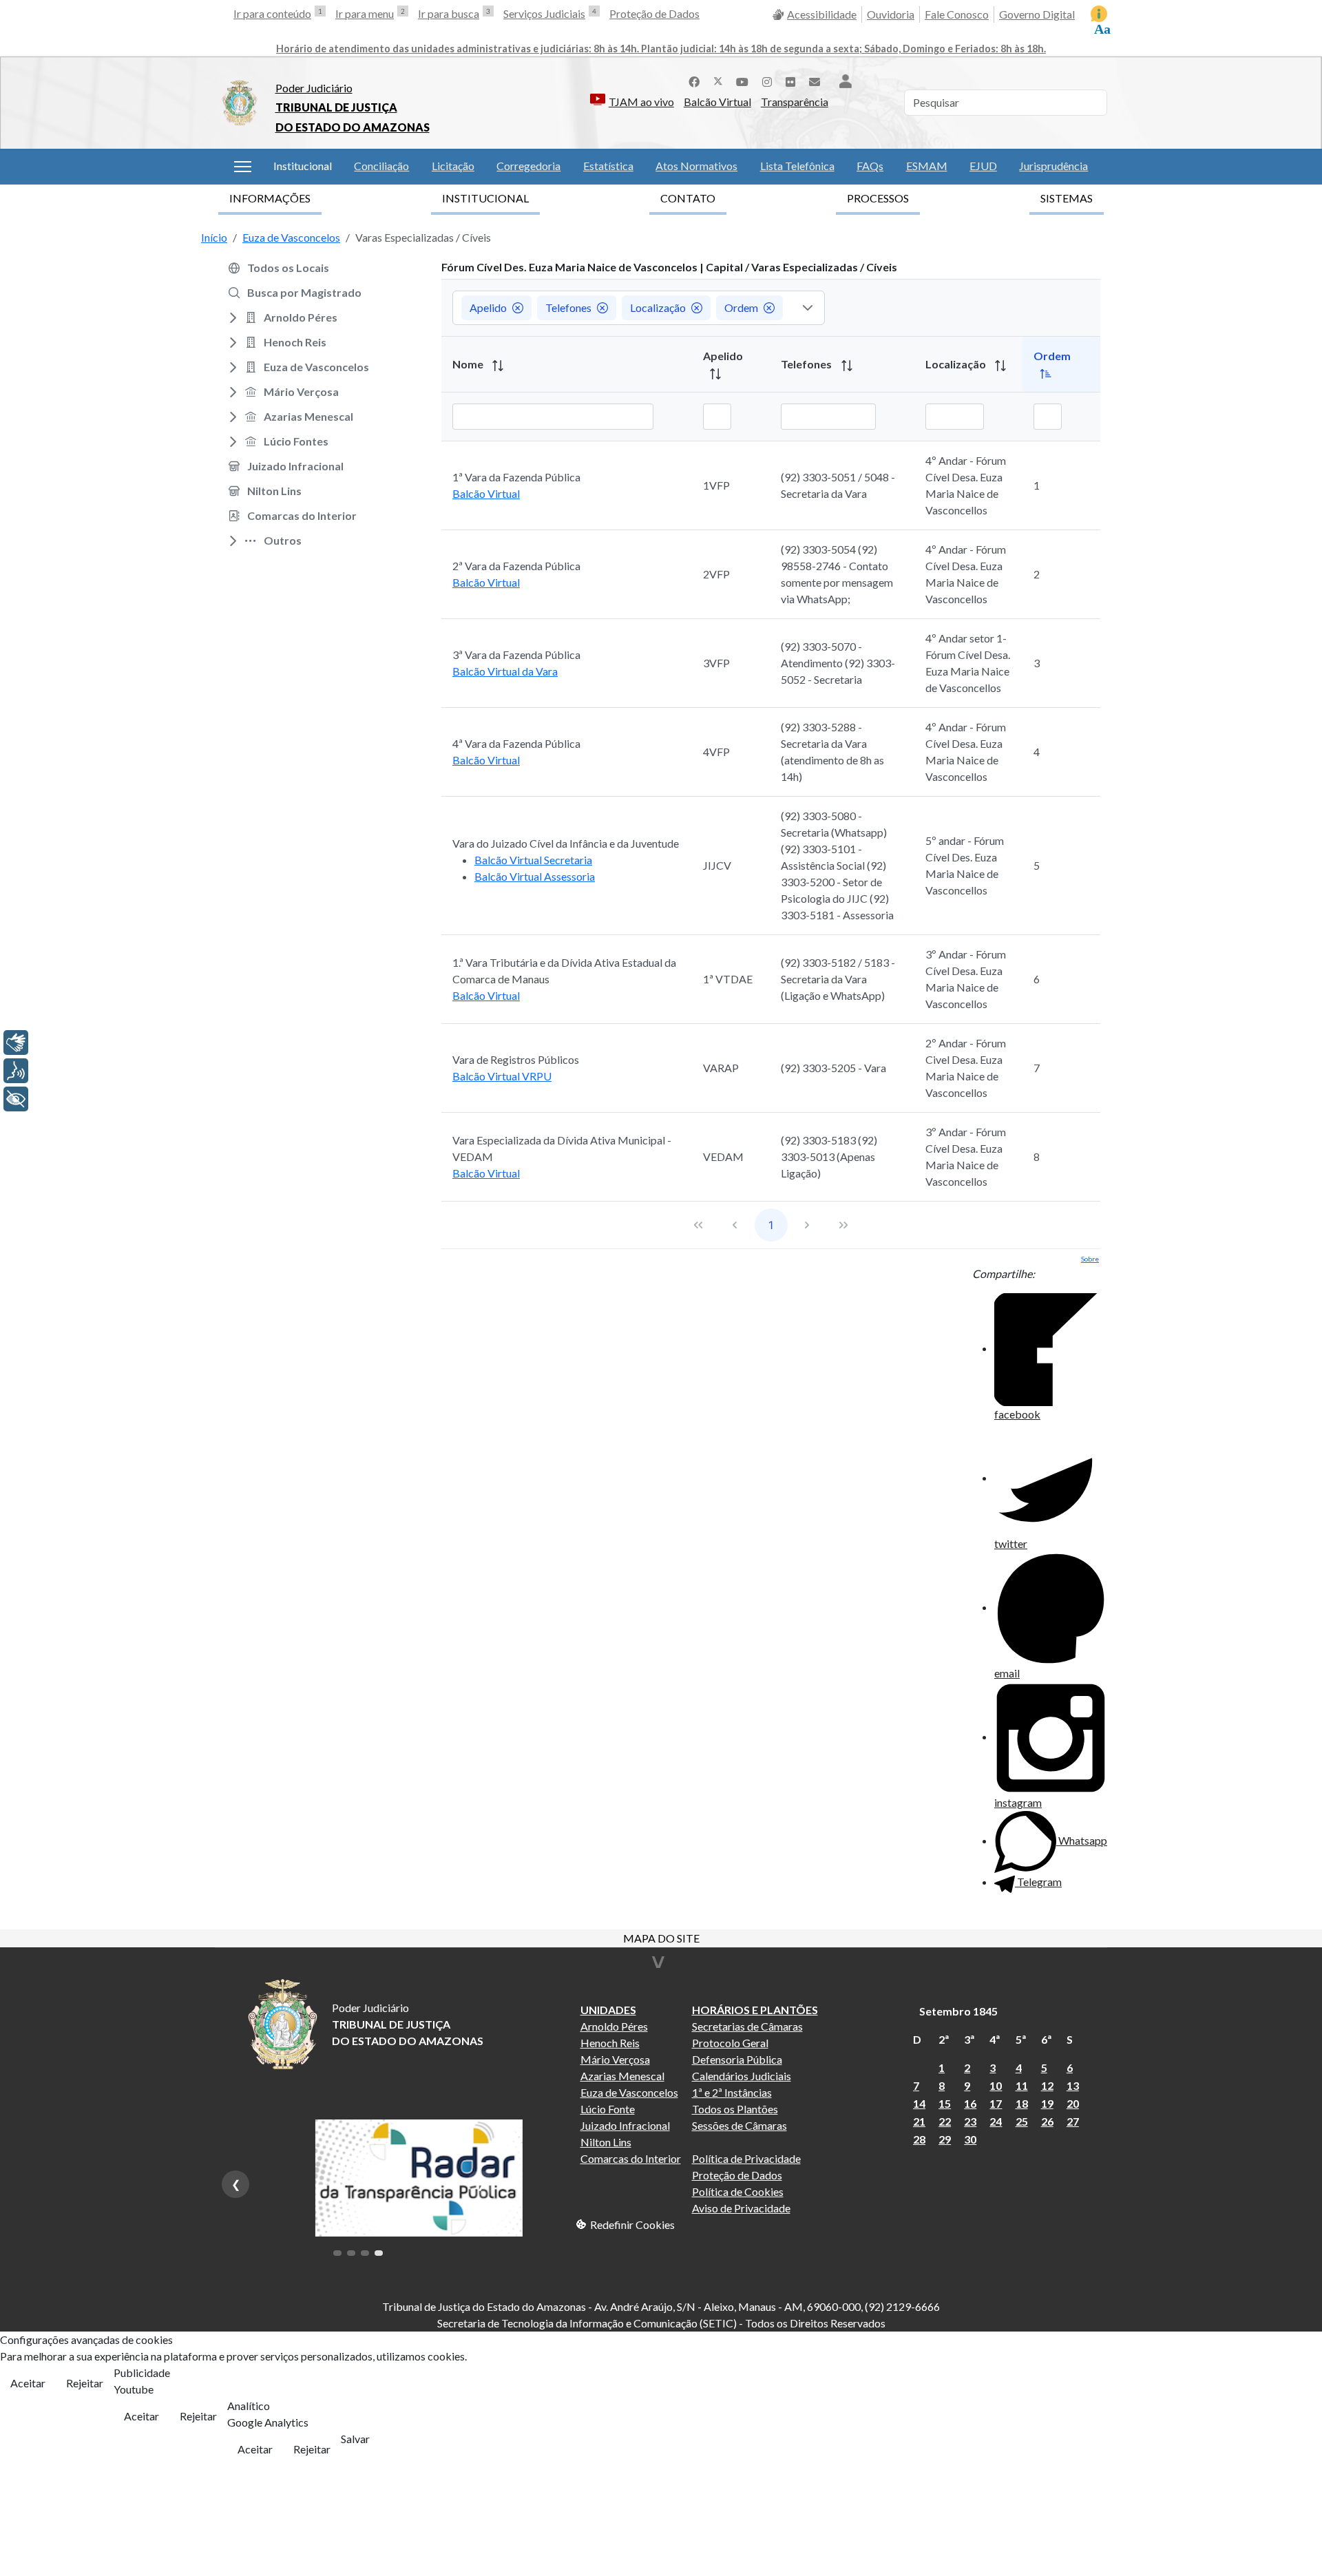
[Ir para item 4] (379, 2253)
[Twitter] (718, 80)
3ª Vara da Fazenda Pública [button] (516, 655)
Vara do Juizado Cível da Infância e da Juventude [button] (566, 843)
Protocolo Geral (730, 2043)
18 (1022, 2103)
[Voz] (16, 1071)
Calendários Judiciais (742, 2076)
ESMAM (927, 166)
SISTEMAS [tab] (1067, 198)
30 (970, 2139)
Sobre (1090, 1259)
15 (945, 2103)
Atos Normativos (696, 166)
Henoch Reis (610, 2043)
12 (1047, 2085)
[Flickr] (790, 80)
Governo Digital (1037, 14)
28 (919, 2139)
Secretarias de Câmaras (747, 2026)
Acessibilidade (822, 14)
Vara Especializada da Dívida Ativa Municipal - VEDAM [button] (562, 1148)
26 (1047, 2121)
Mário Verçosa (615, 2059)
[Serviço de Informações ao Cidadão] (1099, 14)
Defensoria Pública (737, 2059)
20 (1073, 2103)
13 (1073, 2085)
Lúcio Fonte (608, 2109)
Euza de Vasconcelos (629, 2092)
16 (970, 2103)
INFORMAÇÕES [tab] (270, 198)
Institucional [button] (303, 166)
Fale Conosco (957, 14)
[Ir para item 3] (365, 2253)
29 (945, 2139)
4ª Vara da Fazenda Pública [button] (516, 743)
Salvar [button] (355, 2439)
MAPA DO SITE (661, 1939)
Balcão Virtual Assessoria (535, 876)
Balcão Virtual (717, 102)
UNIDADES (608, 2010)
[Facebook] (694, 80)
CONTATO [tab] (688, 198)
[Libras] (16, 1043)
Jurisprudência (1053, 166)
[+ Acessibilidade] (16, 1099)
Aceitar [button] (28, 2383)
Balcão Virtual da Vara (505, 671)
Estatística (608, 166)
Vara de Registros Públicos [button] (516, 1059)
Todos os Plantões (735, 2109)
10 (996, 2085)
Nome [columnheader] (469, 364)
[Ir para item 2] (351, 2253)
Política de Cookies (738, 2191)
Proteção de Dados (654, 13)
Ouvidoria (891, 14)
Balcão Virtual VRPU (502, 1076)
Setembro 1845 (958, 2011)
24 (996, 2121)
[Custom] (815, 80)
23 (970, 2121)
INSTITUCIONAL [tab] (485, 198)
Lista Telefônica (797, 166)
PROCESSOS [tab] (878, 198)
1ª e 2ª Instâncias (732, 2092)
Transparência (795, 102)
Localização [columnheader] (957, 364)
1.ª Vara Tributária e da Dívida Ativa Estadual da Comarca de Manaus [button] (564, 971)
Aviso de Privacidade (741, 2208)
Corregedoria (528, 166)
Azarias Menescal (622, 2076)
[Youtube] (742, 80)
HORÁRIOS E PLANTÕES (755, 2010)
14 (919, 2103)
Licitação (453, 166)
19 (1047, 2103)
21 (919, 2121)
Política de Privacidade (746, 2158)
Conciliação (381, 166)
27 (1073, 2121)
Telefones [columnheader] (807, 364)
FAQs (870, 166)
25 (1022, 2121)
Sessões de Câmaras (739, 2125)
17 (996, 2103)
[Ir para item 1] (337, 2253)
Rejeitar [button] (85, 2383)
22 (945, 2121)
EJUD (983, 166)
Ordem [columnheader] (1052, 356)
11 (1022, 2085)
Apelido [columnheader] (723, 356)
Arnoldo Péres (614, 2026)
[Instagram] (767, 80)
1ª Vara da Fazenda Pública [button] (516, 477)
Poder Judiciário (314, 88)
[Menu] (243, 167)
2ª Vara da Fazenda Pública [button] (516, 566)
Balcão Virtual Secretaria (533, 860)
